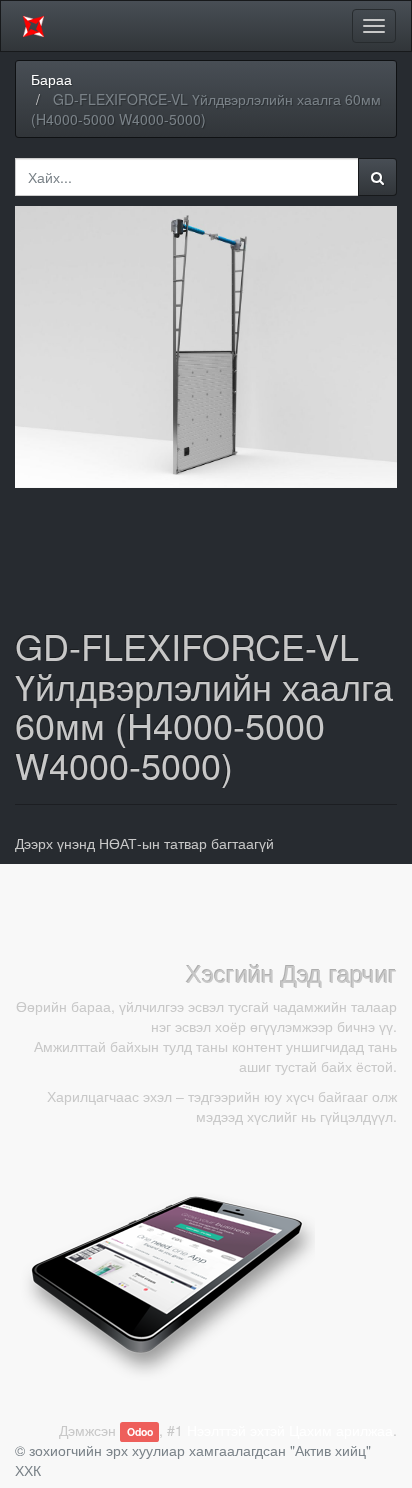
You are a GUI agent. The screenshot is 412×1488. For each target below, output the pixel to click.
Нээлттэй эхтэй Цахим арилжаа (290, 1430)
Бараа (51, 79)
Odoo (140, 1431)
